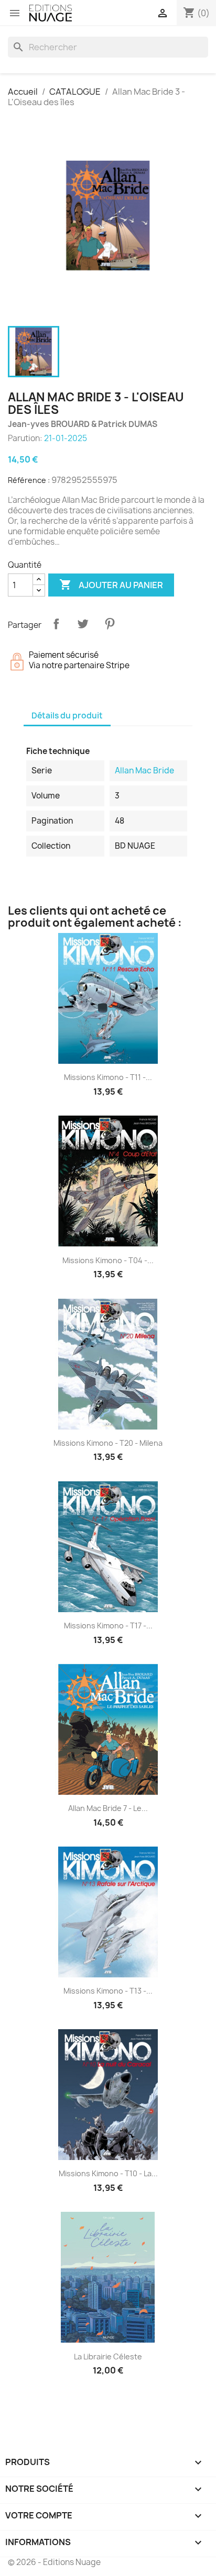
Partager (56, 624)
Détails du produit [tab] (67, 716)
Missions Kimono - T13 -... (108, 1991)
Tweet (83, 624)
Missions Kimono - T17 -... (108, 1626)
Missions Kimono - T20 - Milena (108, 1443)
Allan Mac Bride (144, 770)
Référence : (29, 480)
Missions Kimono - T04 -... (108, 1260)
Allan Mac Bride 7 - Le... (108, 1808)
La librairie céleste (108, 2356)
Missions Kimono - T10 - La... (108, 2173)
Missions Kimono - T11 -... (108, 1077)
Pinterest (110, 624)
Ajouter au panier (111, 584)
